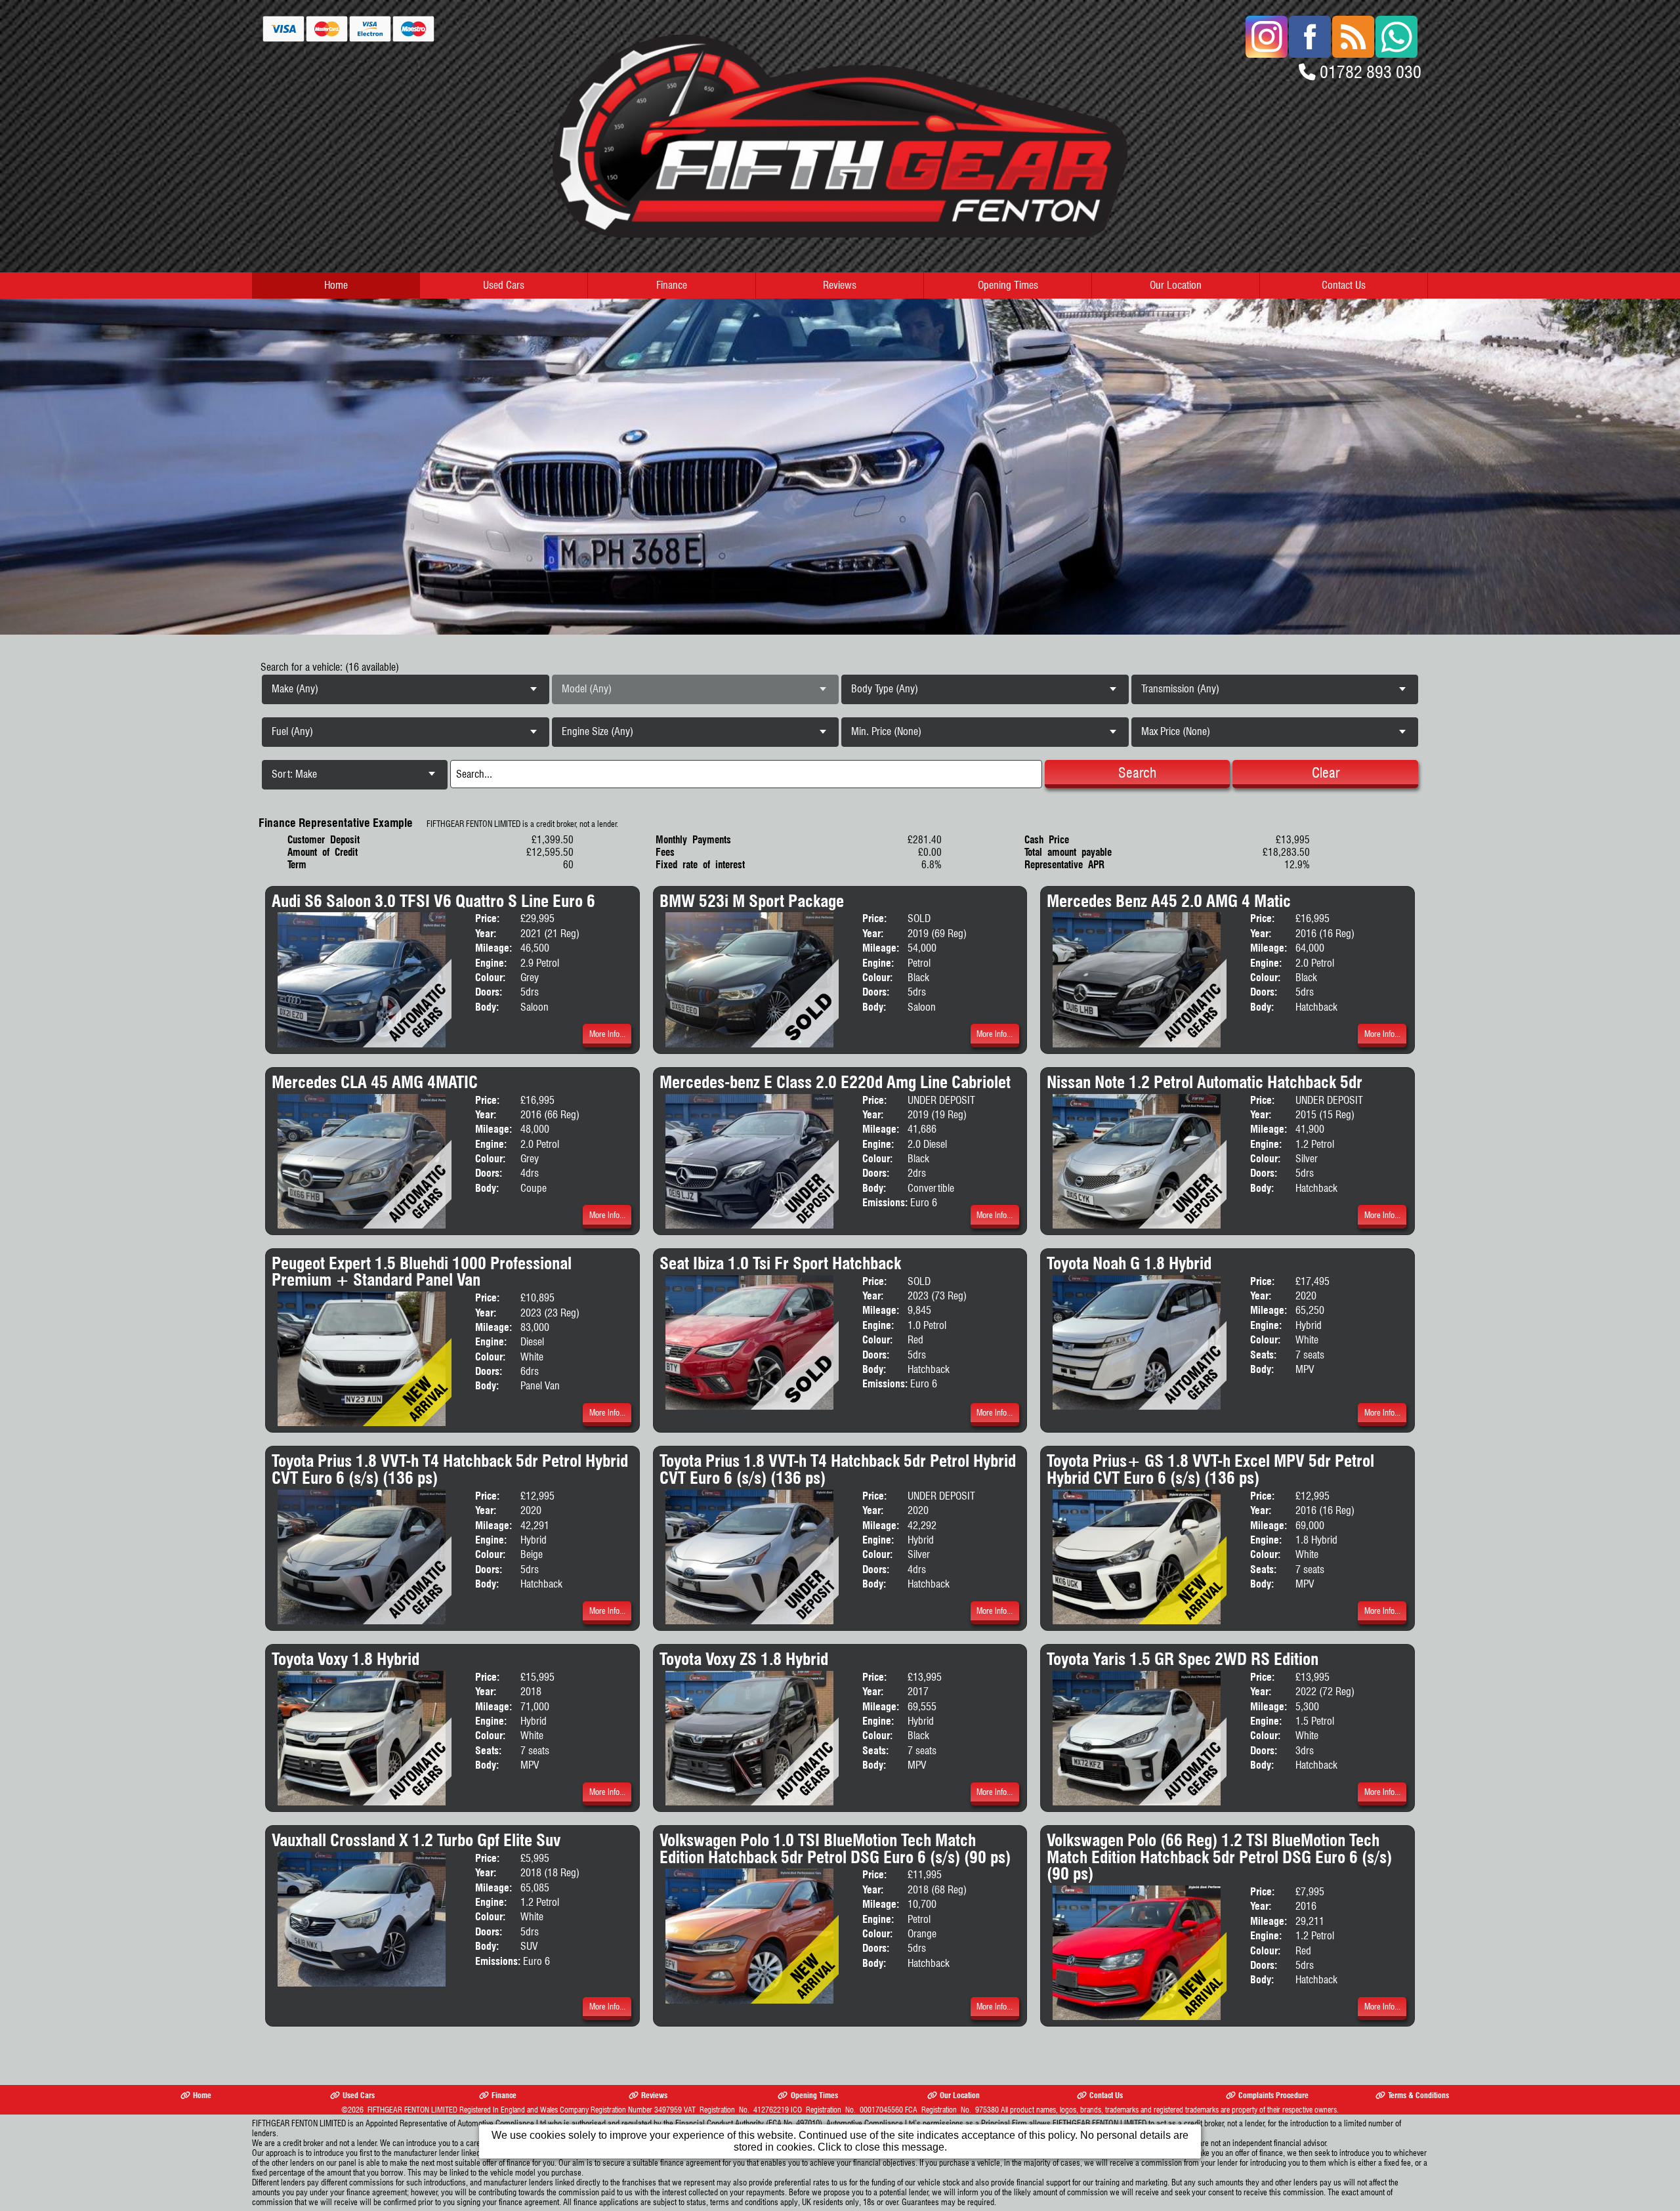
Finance (672, 285)
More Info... (607, 1034)
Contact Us (1344, 285)
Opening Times (1008, 285)
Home (336, 285)
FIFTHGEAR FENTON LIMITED (412, 2110)
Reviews (840, 285)
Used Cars (504, 285)
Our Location (1176, 285)
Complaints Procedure (1273, 2095)
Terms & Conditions (1418, 2095)
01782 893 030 (1371, 72)
